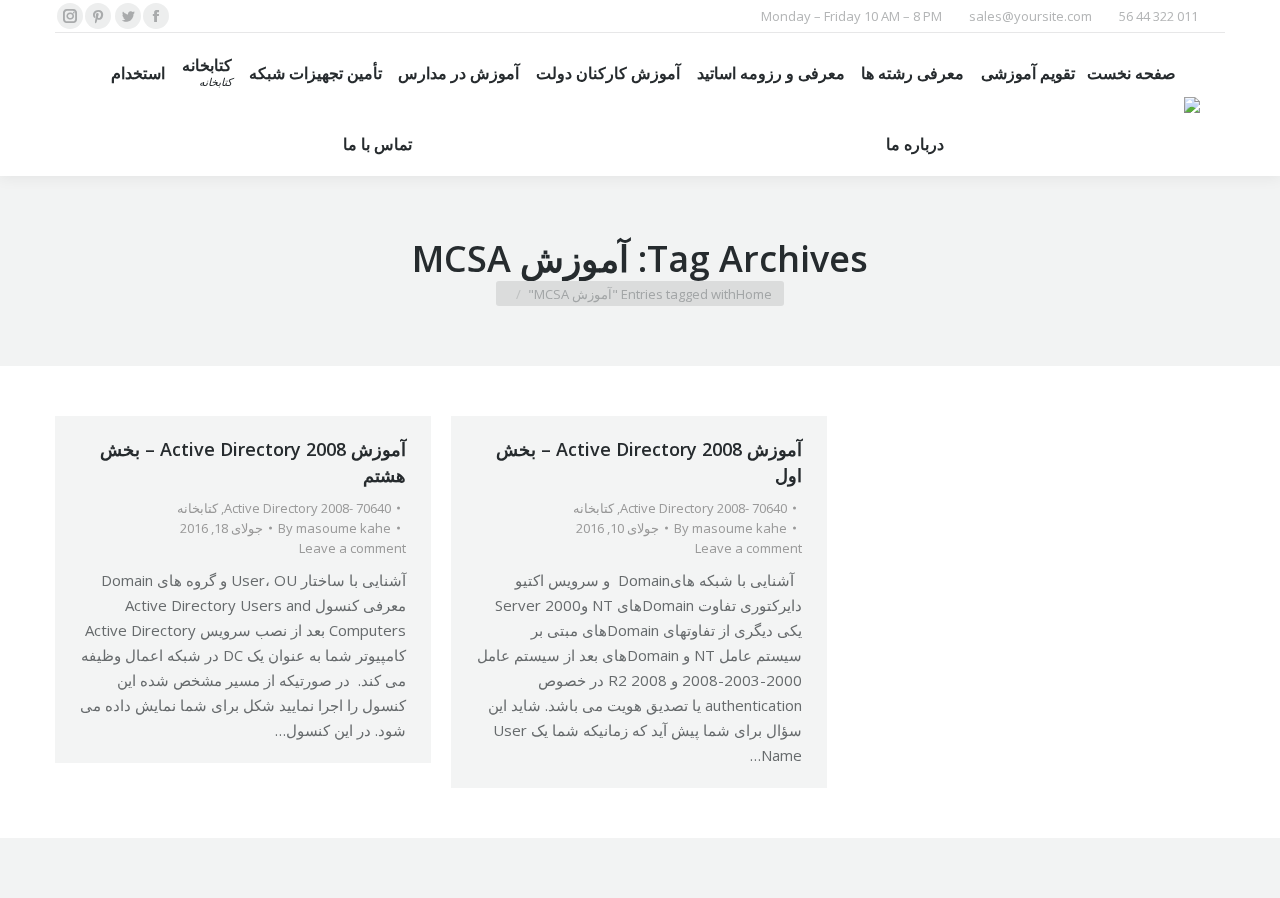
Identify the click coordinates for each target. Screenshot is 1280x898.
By (334, 528)
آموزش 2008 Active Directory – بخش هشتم (253, 462)
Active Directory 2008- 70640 (307, 508)
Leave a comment (352, 548)
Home (754, 294)
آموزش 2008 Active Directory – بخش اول (649, 462)
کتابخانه (197, 508)
